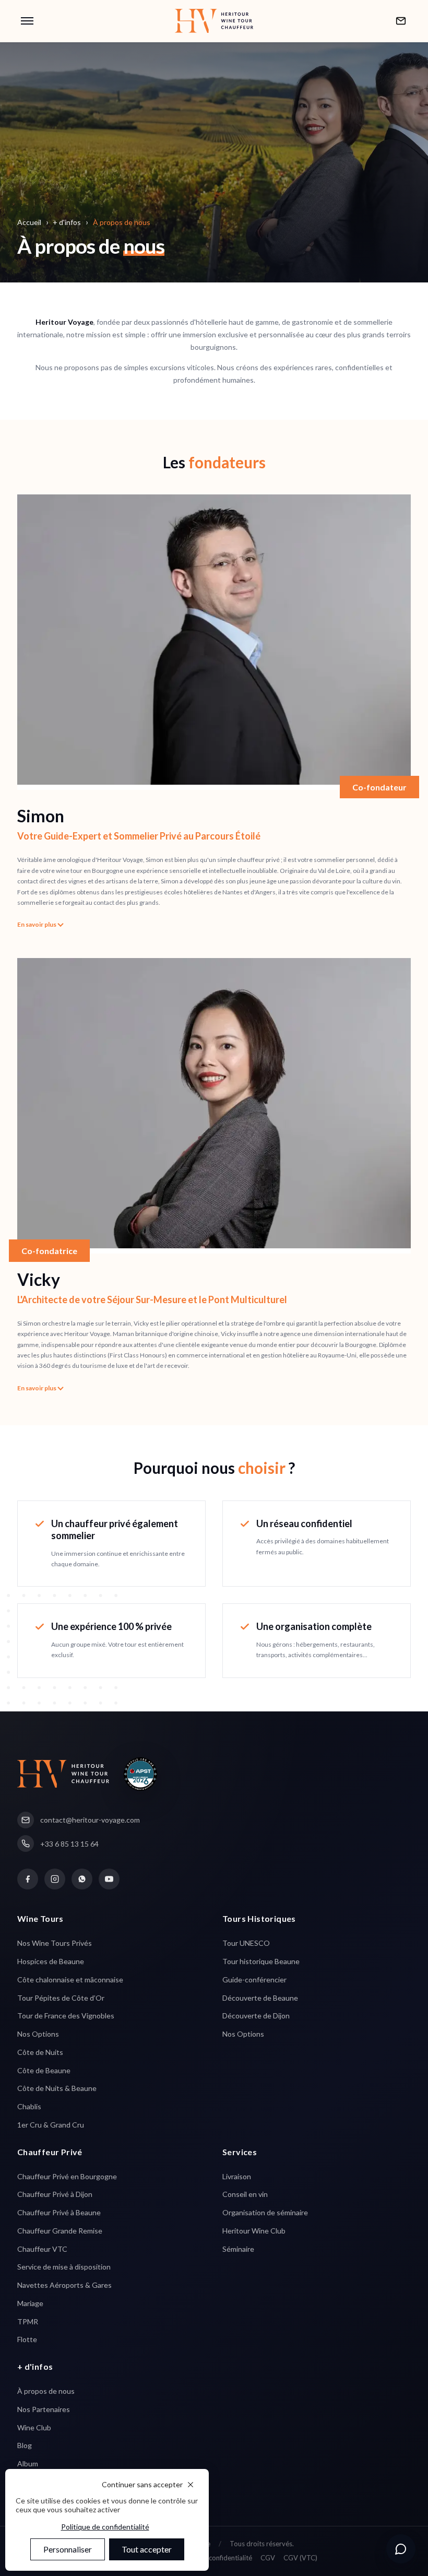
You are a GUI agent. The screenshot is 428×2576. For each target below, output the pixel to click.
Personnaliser (68, 2549)
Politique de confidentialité (211, 2558)
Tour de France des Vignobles (66, 2016)
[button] (27, 21)
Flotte (27, 2339)
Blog (25, 2445)
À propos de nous (46, 2391)
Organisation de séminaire (265, 2212)
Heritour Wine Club (254, 2231)
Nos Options (38, 2034)
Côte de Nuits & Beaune (57, 2088)
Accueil (29, 222)
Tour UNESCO (246, 1943)
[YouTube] (109, 1879)
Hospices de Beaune (51, 1961)
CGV (268, 2558)
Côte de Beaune (44, 2070)
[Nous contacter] (401, 21)
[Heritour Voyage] (214, 21)
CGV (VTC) (300, 2558)
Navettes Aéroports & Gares (64, 2285)
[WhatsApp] (82, 1879)
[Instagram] (55, 1879)
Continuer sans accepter (142, 2484)
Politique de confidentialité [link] (105, 2527)
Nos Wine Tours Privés (55, 1943)
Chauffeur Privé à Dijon (55, 2194)
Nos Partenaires (44, 2409)
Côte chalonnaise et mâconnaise (70, 1980)
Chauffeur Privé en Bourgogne (67, 2176)
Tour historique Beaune (261, 1961)
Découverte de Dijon (256, 2016)
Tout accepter (147, 2549)
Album (28, 2463)
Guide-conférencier (254, 1980)
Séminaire (238, 2249)
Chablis (29, 2106)
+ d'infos (67, 222)
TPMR (28, 2321)
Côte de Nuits (40, 2052)
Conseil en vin (245, 2194)
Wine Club (34, 2427)
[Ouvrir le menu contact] (401, 2549)
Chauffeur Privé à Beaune (59, 2212)
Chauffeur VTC (42, 2249)
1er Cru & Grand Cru (51, 2125)
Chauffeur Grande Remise (60, 2231)
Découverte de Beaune (260, 1998)
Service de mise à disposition (64, 2267)
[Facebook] (28, 1879)
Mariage (30, 2303)
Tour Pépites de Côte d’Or (61, 1998)
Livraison (237, 2176)
